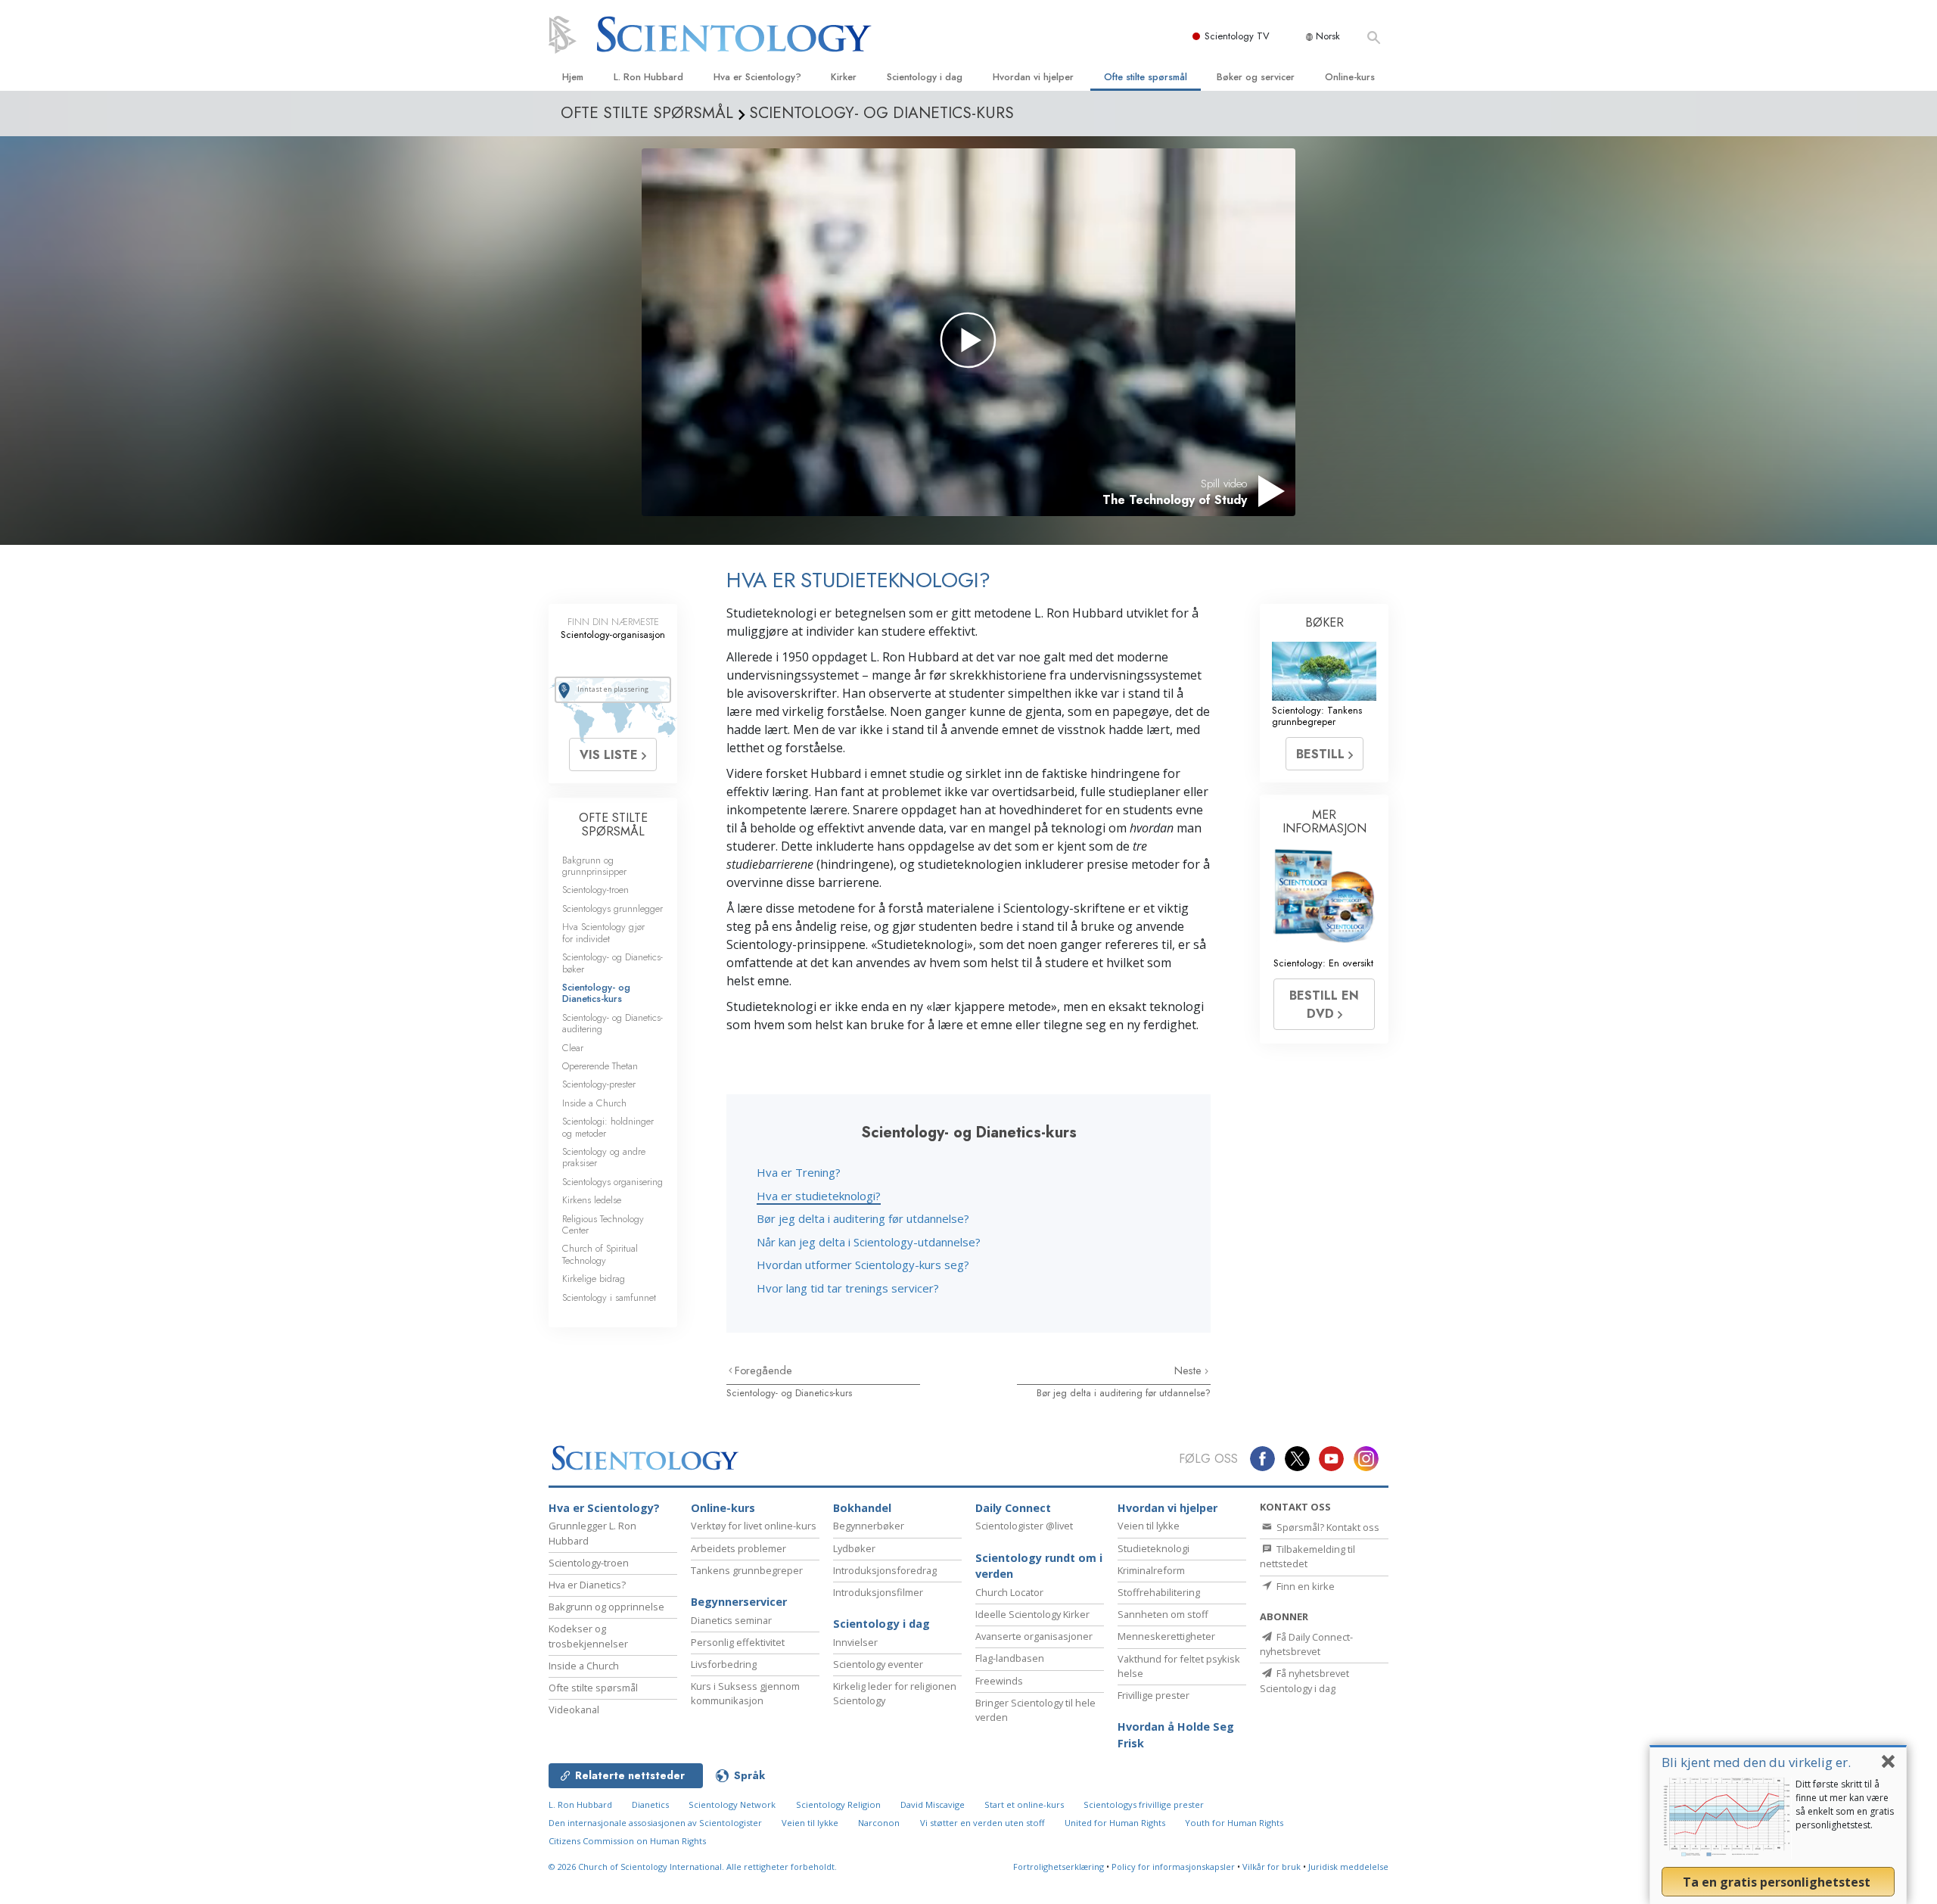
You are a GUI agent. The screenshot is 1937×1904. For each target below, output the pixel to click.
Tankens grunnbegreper (747, 1570)
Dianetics (650, 1804)
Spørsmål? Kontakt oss (1327, 1527)
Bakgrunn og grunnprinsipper (594, 866)
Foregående (763, 1370)
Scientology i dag (925, 77)
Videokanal (574, 1710)
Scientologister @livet (1024, 1526)
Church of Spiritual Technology (600, 1254)
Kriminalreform (1151, 1570)
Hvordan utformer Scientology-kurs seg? (863, 1265)
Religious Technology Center (603, 1224)
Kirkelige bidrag (594, 1279)
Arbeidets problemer (738, 1548)
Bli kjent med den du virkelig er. (1756, 1762)
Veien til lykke (1149, 1526)
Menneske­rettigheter (1166, 1636)
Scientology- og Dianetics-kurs (789, 1393)
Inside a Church (594, 1103)
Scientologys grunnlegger (613, 908)
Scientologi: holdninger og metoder (608, 1127)
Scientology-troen (595, 890)
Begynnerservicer (739, 1602)
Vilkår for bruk (1272, 1867)
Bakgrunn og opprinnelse (606, 1607)
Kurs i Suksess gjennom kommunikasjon (745, 1693)
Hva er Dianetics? (587, 1585)
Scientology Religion (838, 1804)
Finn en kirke (1304, 1586)
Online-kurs (1350, 77)
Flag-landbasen (1010, 1658)
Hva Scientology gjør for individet (603, 932)
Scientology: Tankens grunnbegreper (1317, 716)
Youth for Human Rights (1234, 1823)
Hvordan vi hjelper (1033, 77)
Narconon (879, 1823)
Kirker (844, 77)
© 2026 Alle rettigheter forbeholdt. (693, 1867)
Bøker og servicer (1256, 77)
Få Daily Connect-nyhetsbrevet (1306, 1644)
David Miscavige (933, 1804)
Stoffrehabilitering (1159, 1592)
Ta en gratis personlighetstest (1778, 1882)
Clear (573, 1048)
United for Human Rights (1115, 1823)
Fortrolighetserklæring (1059, 1867)
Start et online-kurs (1024, 1804)
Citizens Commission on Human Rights (627, 1841)
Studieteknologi (1153, 1548)
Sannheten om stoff (1163, 1614)
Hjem (573, 77)
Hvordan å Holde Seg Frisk (1176, 1735)
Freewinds (999, 1681)
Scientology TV (1237, 36)
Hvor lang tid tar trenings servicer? (848, 1288)
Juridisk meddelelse (1348, 1867)
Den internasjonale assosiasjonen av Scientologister (655, 1823)
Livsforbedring (724, 1664)
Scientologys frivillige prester (1144, 1804)
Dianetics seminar (731, 1620)
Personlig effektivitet (738, 1642)
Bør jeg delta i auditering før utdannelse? (863, 1218)
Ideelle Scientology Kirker (1032, 1614)
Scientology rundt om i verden (1039, 1566)
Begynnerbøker (869, 1526)
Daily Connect (1013, 1508)
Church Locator (1009, 1592)
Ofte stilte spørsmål (1146, 77)
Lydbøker (854, 1548)
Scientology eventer (878, 1664)
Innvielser (855, 1642)
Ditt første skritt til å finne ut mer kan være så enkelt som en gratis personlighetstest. (1845, 1804)
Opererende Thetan (600, 1066)
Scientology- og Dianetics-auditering (613, 1023)
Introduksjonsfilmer (878, 1592)
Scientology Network (732, 1804)
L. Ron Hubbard (648, 77)
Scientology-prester (599, 1084)
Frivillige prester (1153, 1695)
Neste (1189, 1370)
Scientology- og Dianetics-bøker (613, 963)
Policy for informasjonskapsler (1173, 1867)
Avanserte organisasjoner (1034, 1636)
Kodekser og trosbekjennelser (588, 1636)
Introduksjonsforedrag (885, 1570)
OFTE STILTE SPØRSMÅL (613, 824)
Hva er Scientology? (757, 77)
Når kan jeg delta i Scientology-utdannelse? (869, 1242)
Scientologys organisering (613, 1182)
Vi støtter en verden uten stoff (982, 1823)
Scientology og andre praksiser (604, 1157)
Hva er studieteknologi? (819, 1196)
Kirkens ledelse (592, 1200)
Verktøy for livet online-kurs (754, 1526)
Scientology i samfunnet (609, 1297)
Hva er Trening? (799, 1172)
